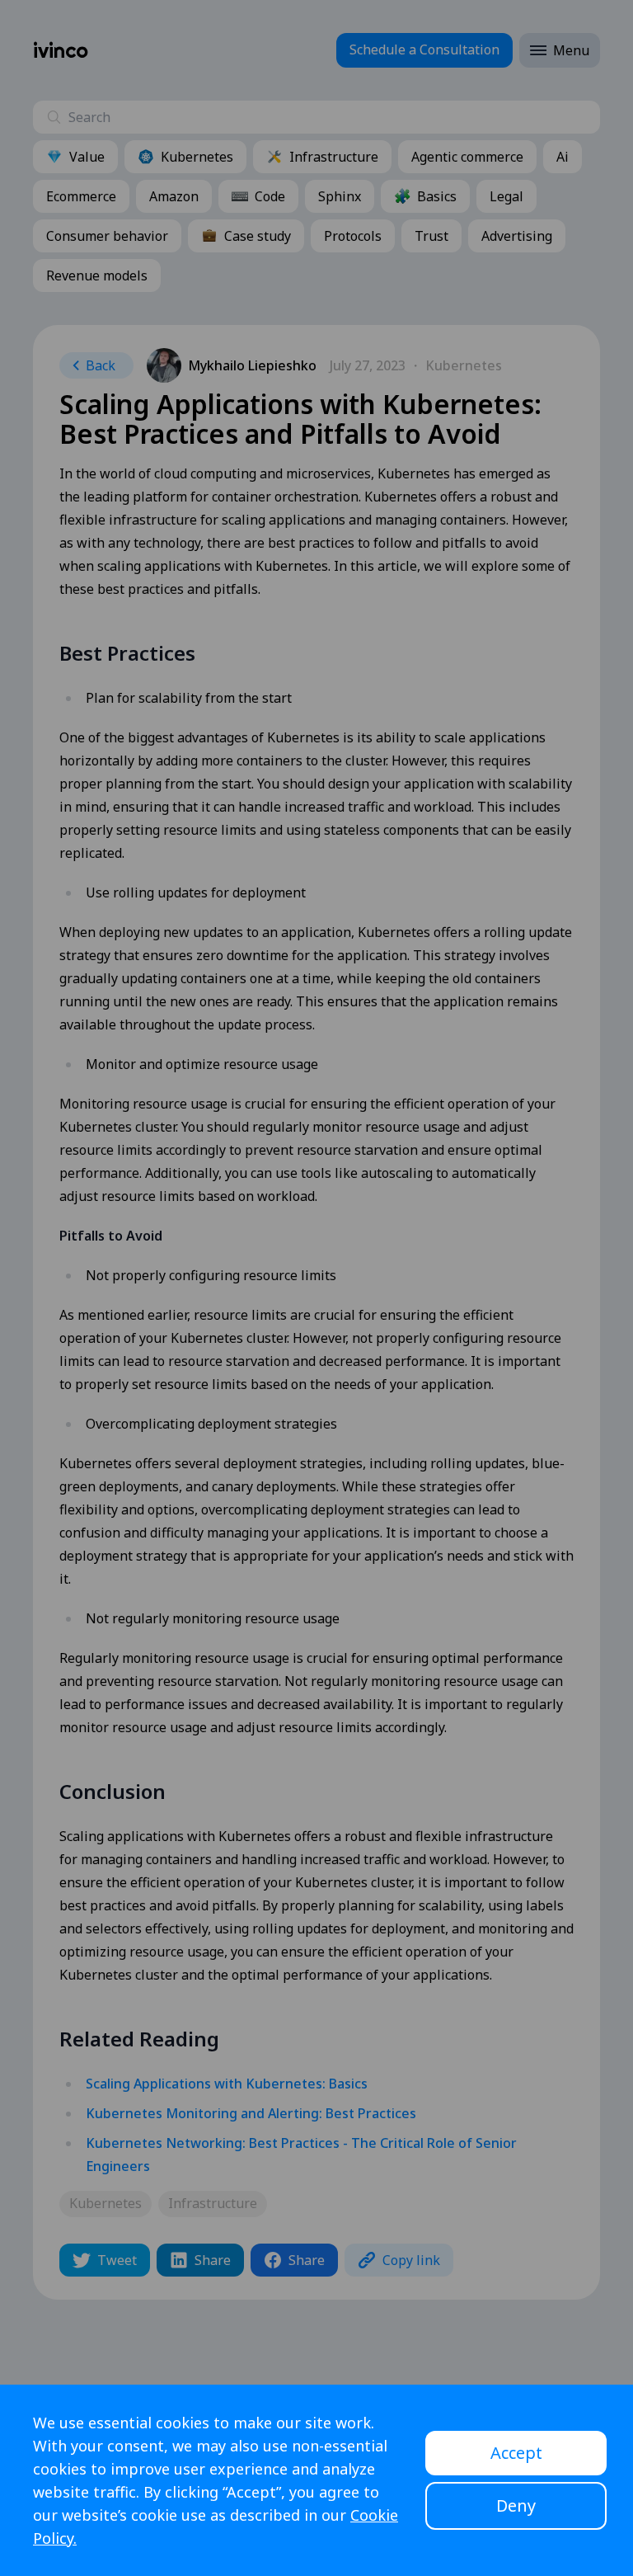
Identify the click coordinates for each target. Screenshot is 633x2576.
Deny (516, 2505)
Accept (516, 2453)
